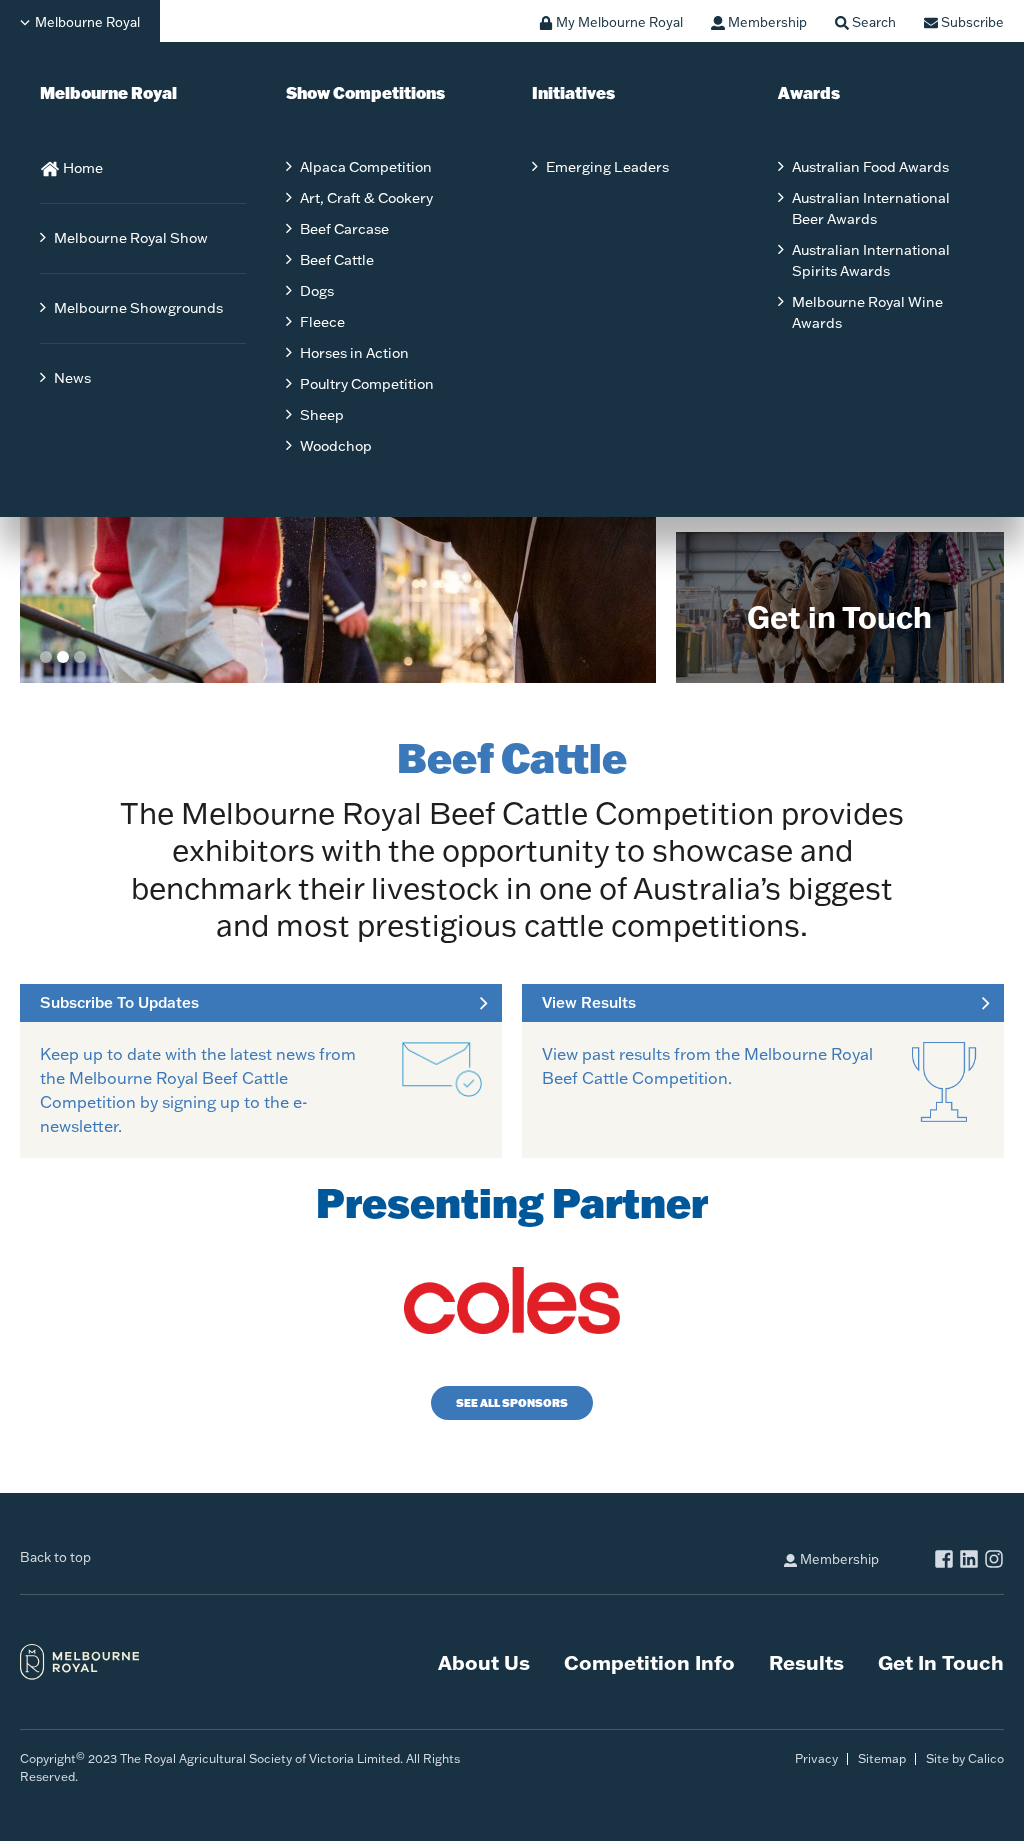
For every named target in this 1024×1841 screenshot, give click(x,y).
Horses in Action (354, 353)
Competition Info (649, 1662)
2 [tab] (63, 657)
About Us (484, 1662)
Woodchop (336, 446)
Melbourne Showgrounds (138, 308)
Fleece (322, 322)
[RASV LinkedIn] (969, 1561)
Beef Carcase (344, 229)
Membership (838, 1559)
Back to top (55, 1557)
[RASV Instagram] (994, 1561)
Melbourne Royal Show (131, 238)
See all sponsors (512, 1403)
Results (806, 1662)
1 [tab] (46, 657)
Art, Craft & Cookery (366, 198)
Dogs (317, 291)
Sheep (322, 415)
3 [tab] (80, 657)
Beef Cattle (337, 260)
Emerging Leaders (607, 167)
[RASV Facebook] (944, 1561)
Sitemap (882, 1758)
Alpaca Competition (366, 167)
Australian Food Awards (870, 167)
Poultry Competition (367, 384)
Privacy (816, 1758)
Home (81, 168)
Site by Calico (965, 1758)
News (72, 378)
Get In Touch (941, 1662)
